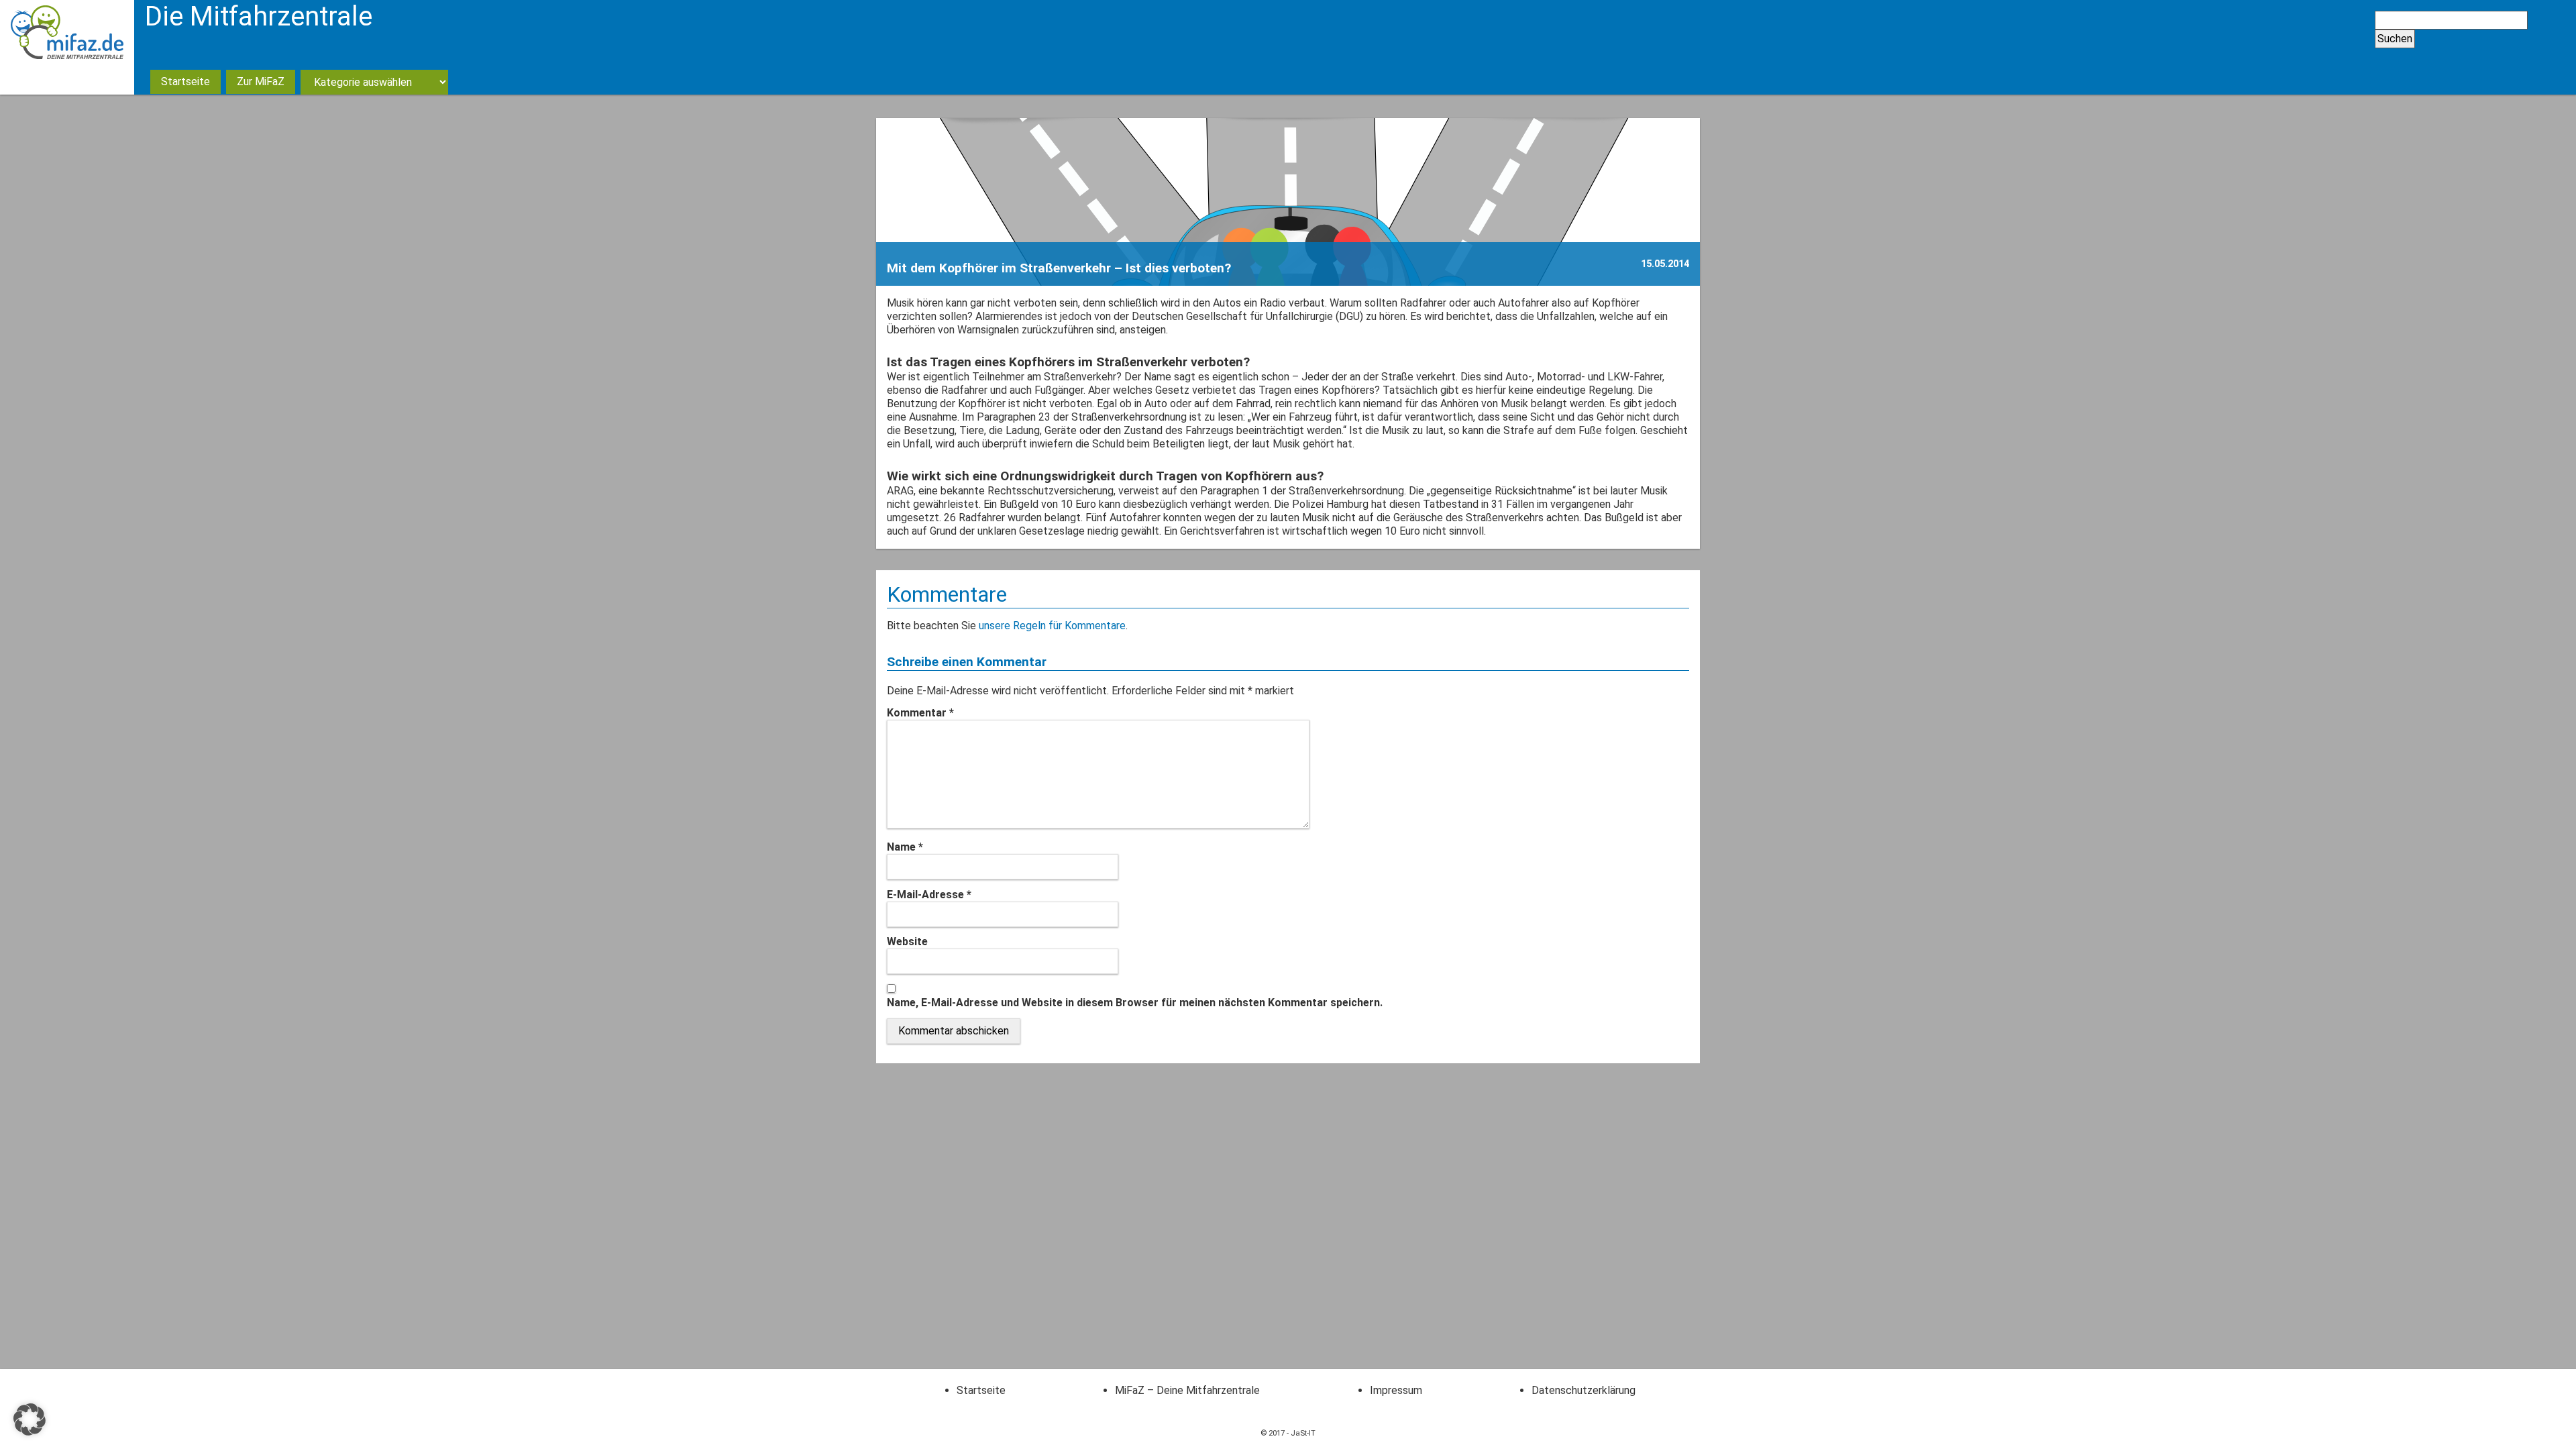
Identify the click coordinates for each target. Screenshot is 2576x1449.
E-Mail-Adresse (929, 895)
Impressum (1396, 1390)
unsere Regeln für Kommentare (1052, 626)
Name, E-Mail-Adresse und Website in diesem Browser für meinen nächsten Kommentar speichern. (1135, 1003)
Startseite (185, 82)
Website (907, 942)
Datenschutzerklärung (1584, 1390)
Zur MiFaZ (261, 82)
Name (905, 847)
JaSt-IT (1303, 1433)
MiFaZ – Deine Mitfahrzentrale (1187, 1390)
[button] (30, 1419)
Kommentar (920, 713)
